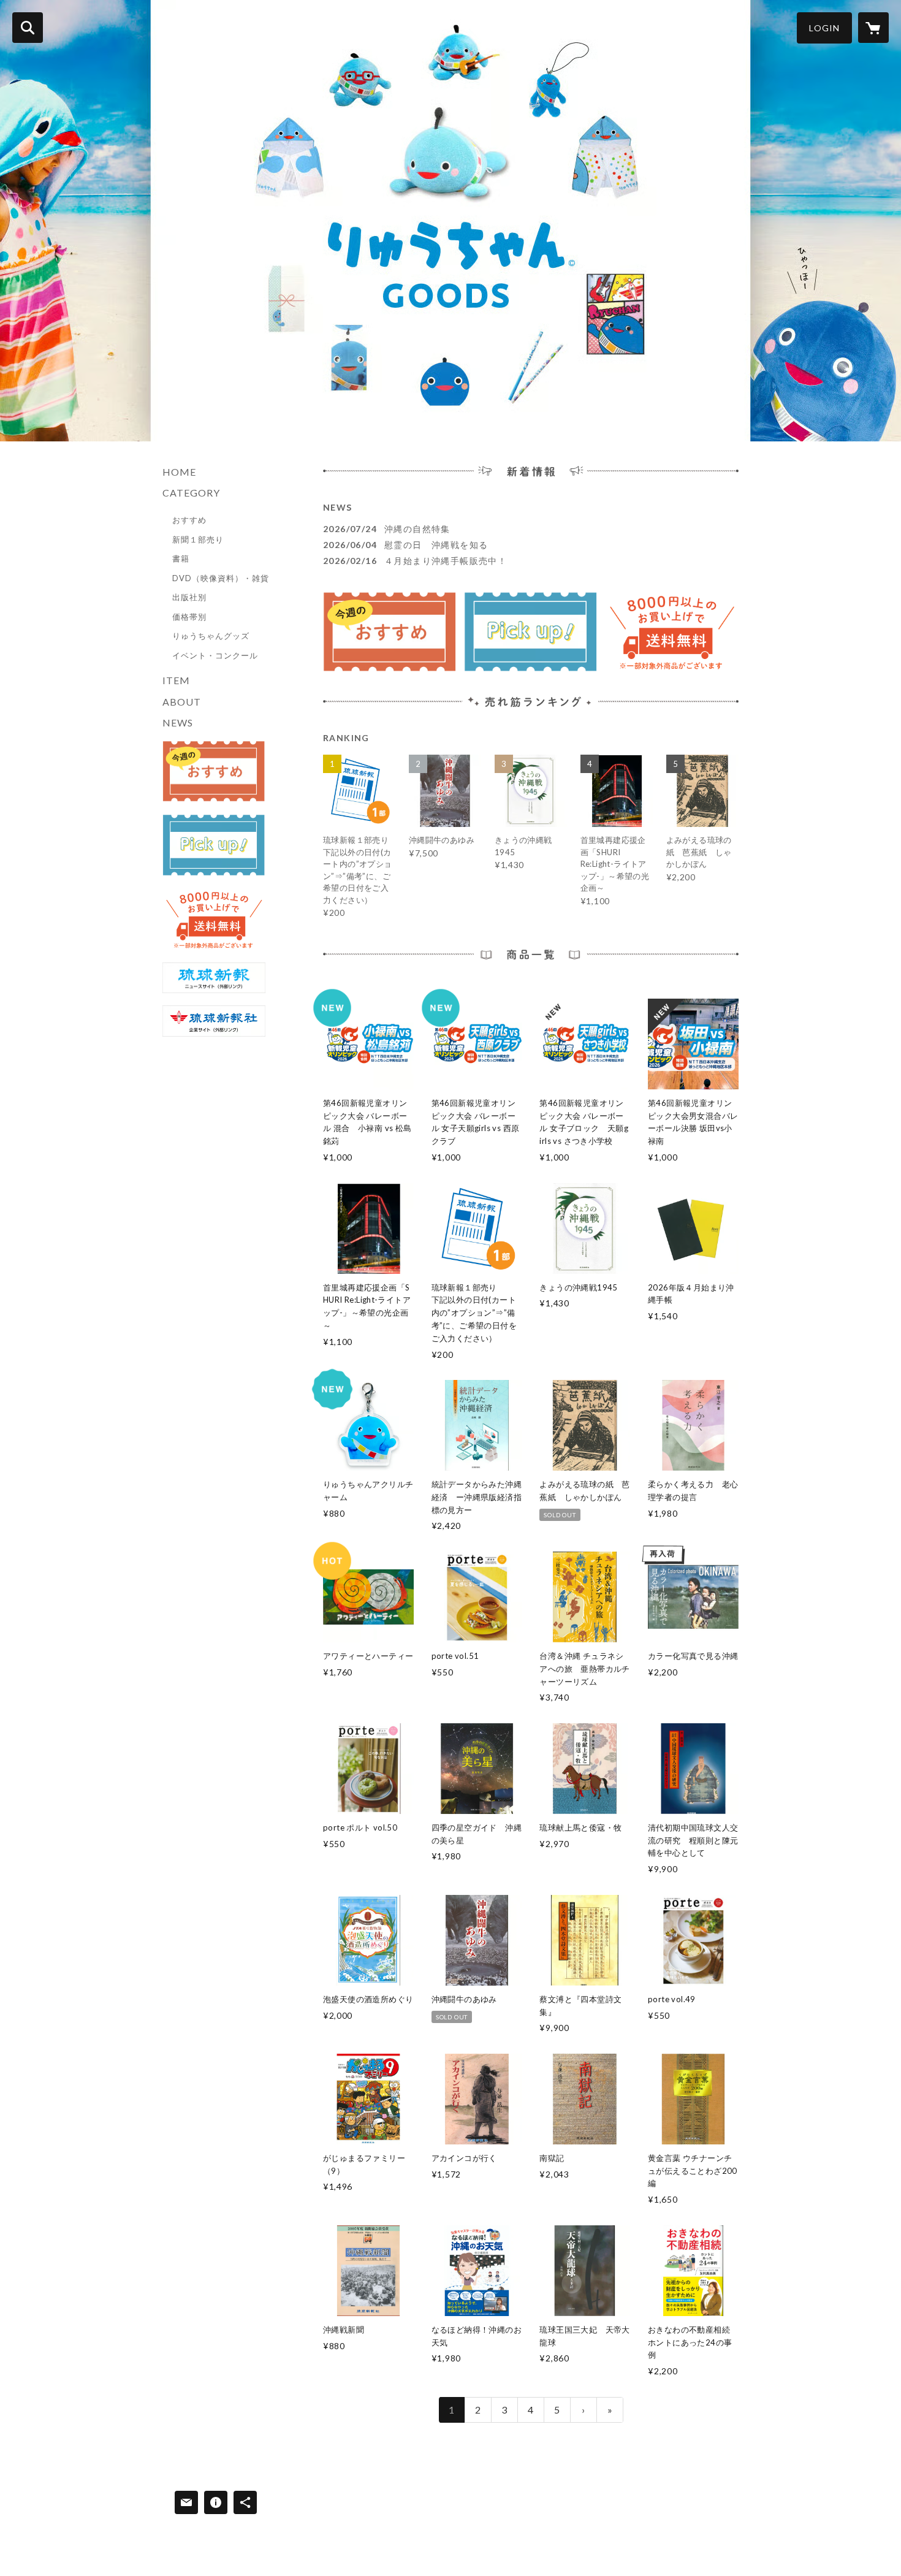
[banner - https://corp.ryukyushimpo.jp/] (214, 1021)
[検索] (28, 28)
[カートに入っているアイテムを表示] (873, 28)
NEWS (178, 722)
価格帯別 (189, 617)
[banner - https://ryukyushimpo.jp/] (214, 978)
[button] (824, 28)
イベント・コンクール (215, 655)
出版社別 (189, 597)
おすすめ (189, 520)
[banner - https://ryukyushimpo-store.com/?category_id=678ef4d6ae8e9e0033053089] (214, 772)
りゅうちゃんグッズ (211, 636)
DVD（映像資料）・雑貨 (221, 578)
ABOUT (182, 702)
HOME (179, 472)
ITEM (176, 680)
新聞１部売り (198, 539)
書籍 (181, 558)
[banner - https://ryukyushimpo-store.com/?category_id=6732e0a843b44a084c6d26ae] (214, 845)
